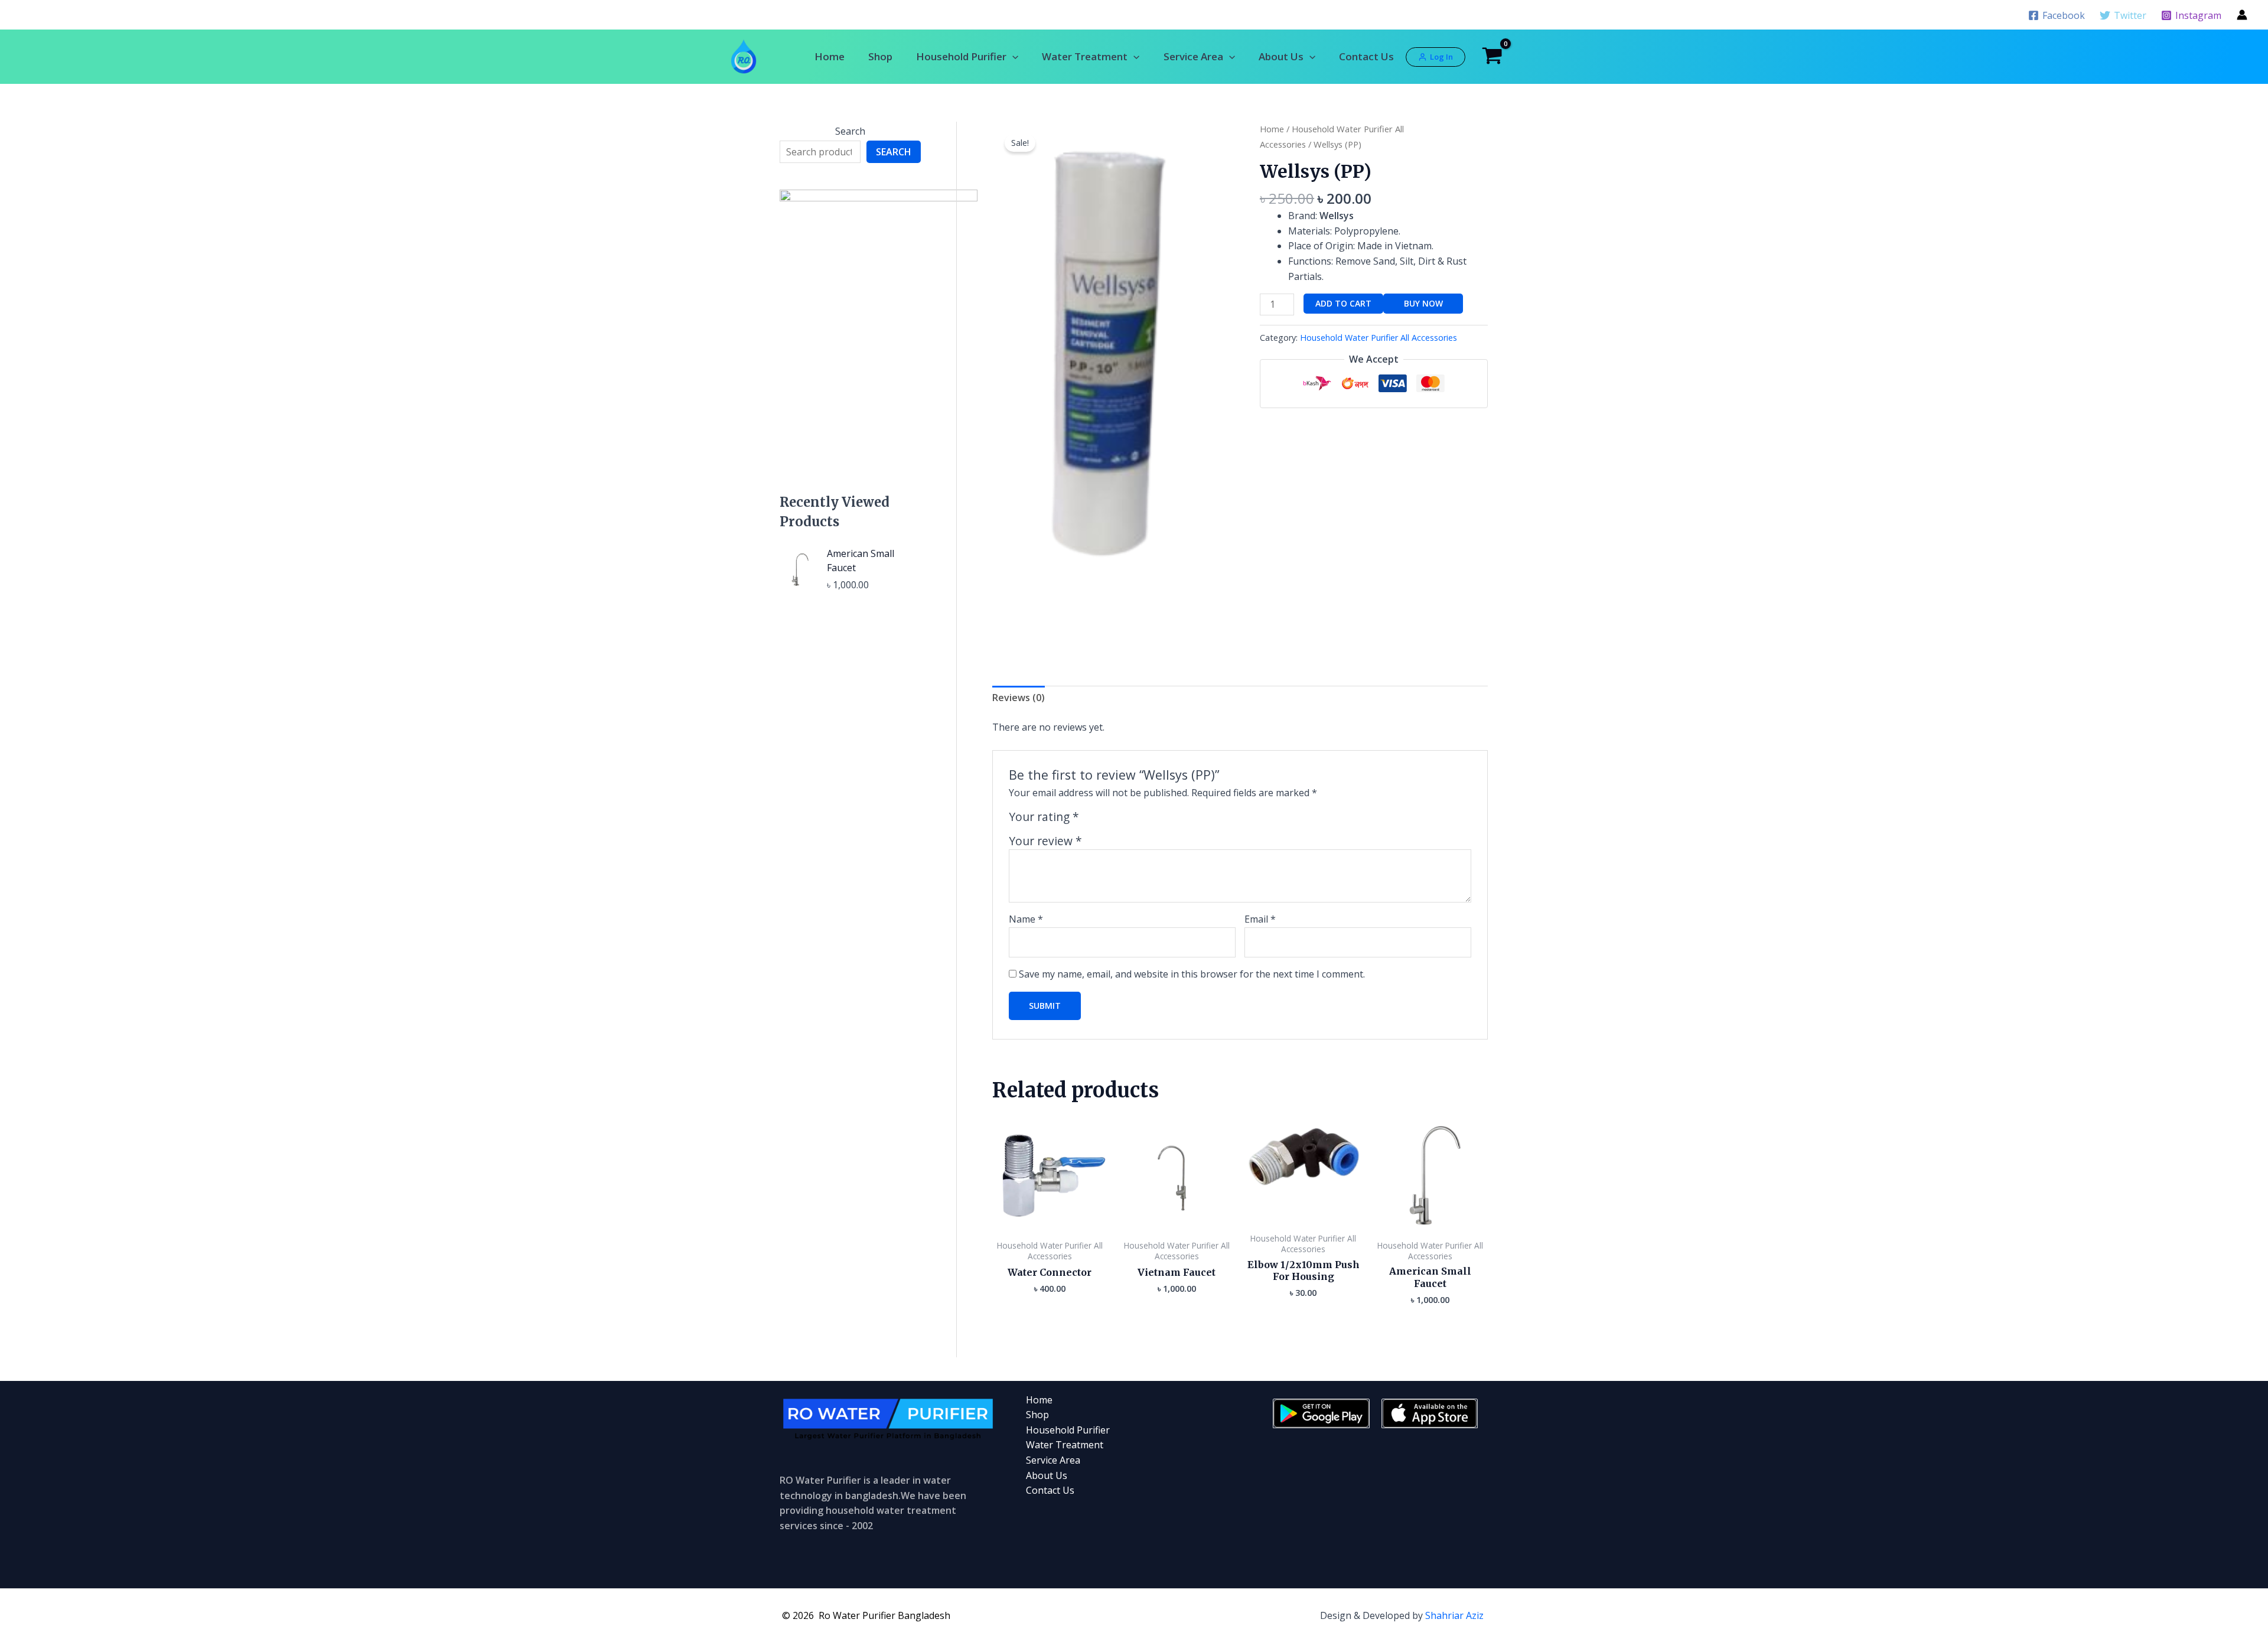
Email (1260, 919)
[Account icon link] (2242, 15)
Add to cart (1343, 303)
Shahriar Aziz (1454, 1615)
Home (830, 56)
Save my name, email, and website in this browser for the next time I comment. (1192, 974)
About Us (1281, 56)
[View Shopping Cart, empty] (1493, 57)
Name (1026, 919)
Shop (880, 56)
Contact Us (1366, 56)
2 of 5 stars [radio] (1104, 820)
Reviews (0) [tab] (1019, 698)
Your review (1045, 841)
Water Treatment (1085, 56)
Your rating (1044, 817)
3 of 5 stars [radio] (1118, 820)
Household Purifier (961, 56)
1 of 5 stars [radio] (1090, 820)
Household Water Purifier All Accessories (1379, 338)
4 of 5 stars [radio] (1131, 820)
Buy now (1423, 303)
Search (850, 131)
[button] (1012, 56)
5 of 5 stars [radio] (1145, 820)
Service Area (1193, 56)
